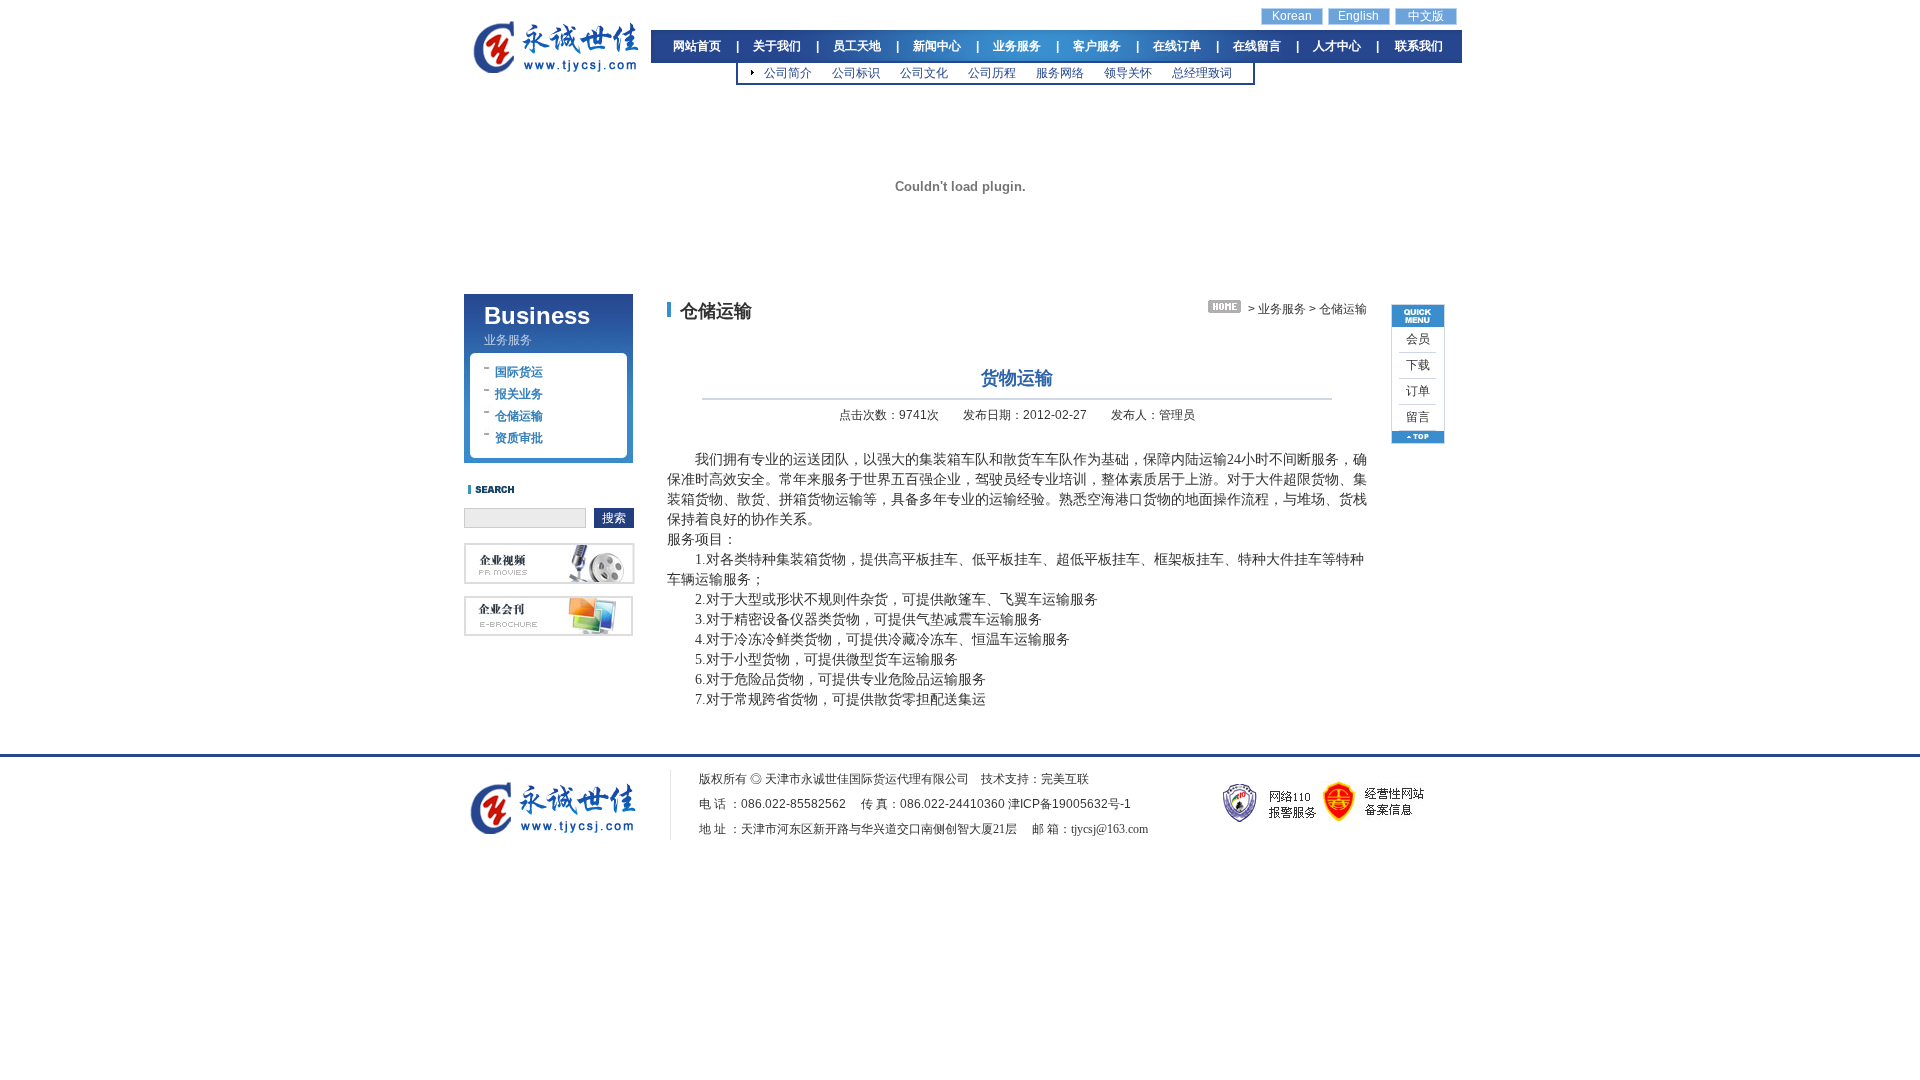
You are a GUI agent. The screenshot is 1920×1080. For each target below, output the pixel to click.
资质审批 (519, 438)
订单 (1418, 391)
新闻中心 (937, 46)
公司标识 (856, 73)
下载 (1418, 365)
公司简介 (788, 73)
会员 (1418, 339)
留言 (1418, 417)
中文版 (1426, 16)
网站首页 (697, 46)
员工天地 (857, 46)
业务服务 (1017, 46)
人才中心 (1337, 46)
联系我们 (1419, 46)
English (1358, 16)
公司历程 (992, 73)
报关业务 (519, 394)
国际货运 (519, 372)
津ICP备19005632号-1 (1069, 804)
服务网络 (1060, 73)
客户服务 (1097, 46)
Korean (1292, 16)
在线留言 (1257, 46)
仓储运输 (519, 416)
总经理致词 (1202, 73)
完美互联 (1065, 779)
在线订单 (1177, 46)
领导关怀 (1128, 73)
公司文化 (924, 73)
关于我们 (777, 46)
